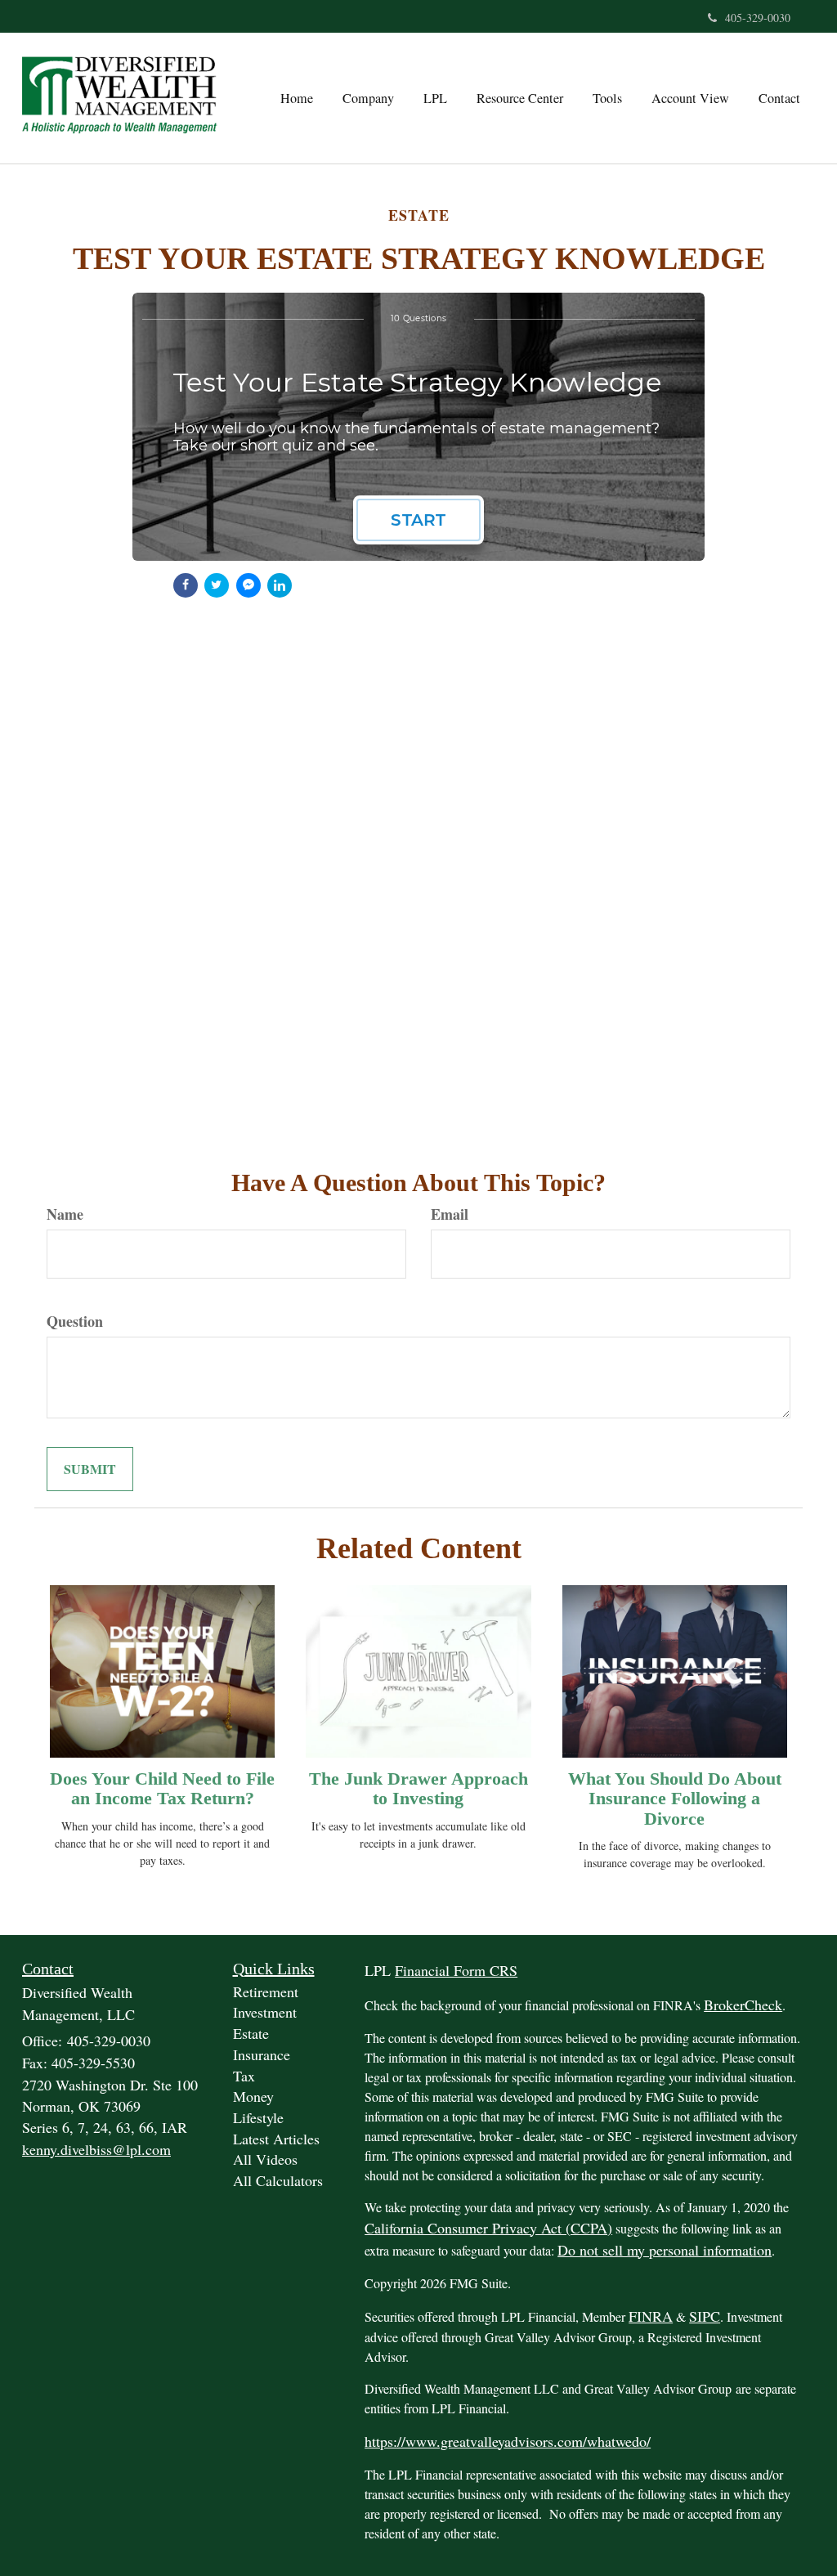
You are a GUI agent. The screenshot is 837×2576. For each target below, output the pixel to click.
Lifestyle (258, 2117)
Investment (265, 2012)
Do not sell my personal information (665, 2250)
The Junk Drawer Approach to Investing (418, 1788)
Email (450, 1214)
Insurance (262, 2054)
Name (65, 1214)
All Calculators (278, 2180)
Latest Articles (276, 2139)
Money (253, 2096)
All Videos (265, 2159)
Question (75, 1322)
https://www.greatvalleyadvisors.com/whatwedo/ (508, 2441)
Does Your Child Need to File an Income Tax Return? (162, 1788)
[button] (368, 98)
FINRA (651, 2316)
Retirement (266, 1991)
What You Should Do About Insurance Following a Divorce (675, 1798)
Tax (244, 2076)
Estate (251, 2033)
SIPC (705, 2316)
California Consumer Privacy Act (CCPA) (488, 2228)
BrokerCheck (743, 2005)
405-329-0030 (758, 18)
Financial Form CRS (456, 1970)
